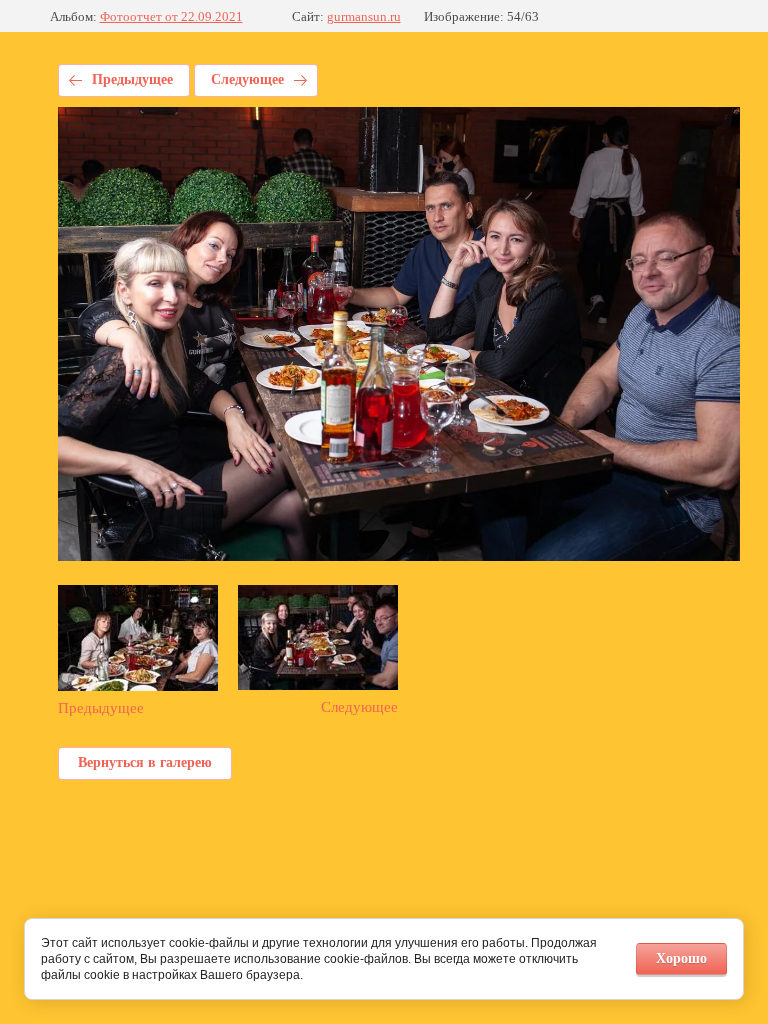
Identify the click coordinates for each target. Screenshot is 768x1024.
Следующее (247, 79)
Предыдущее (132, 79)
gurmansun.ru (364, 16)
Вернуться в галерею (145, 762)
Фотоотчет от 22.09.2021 (171, 16)
